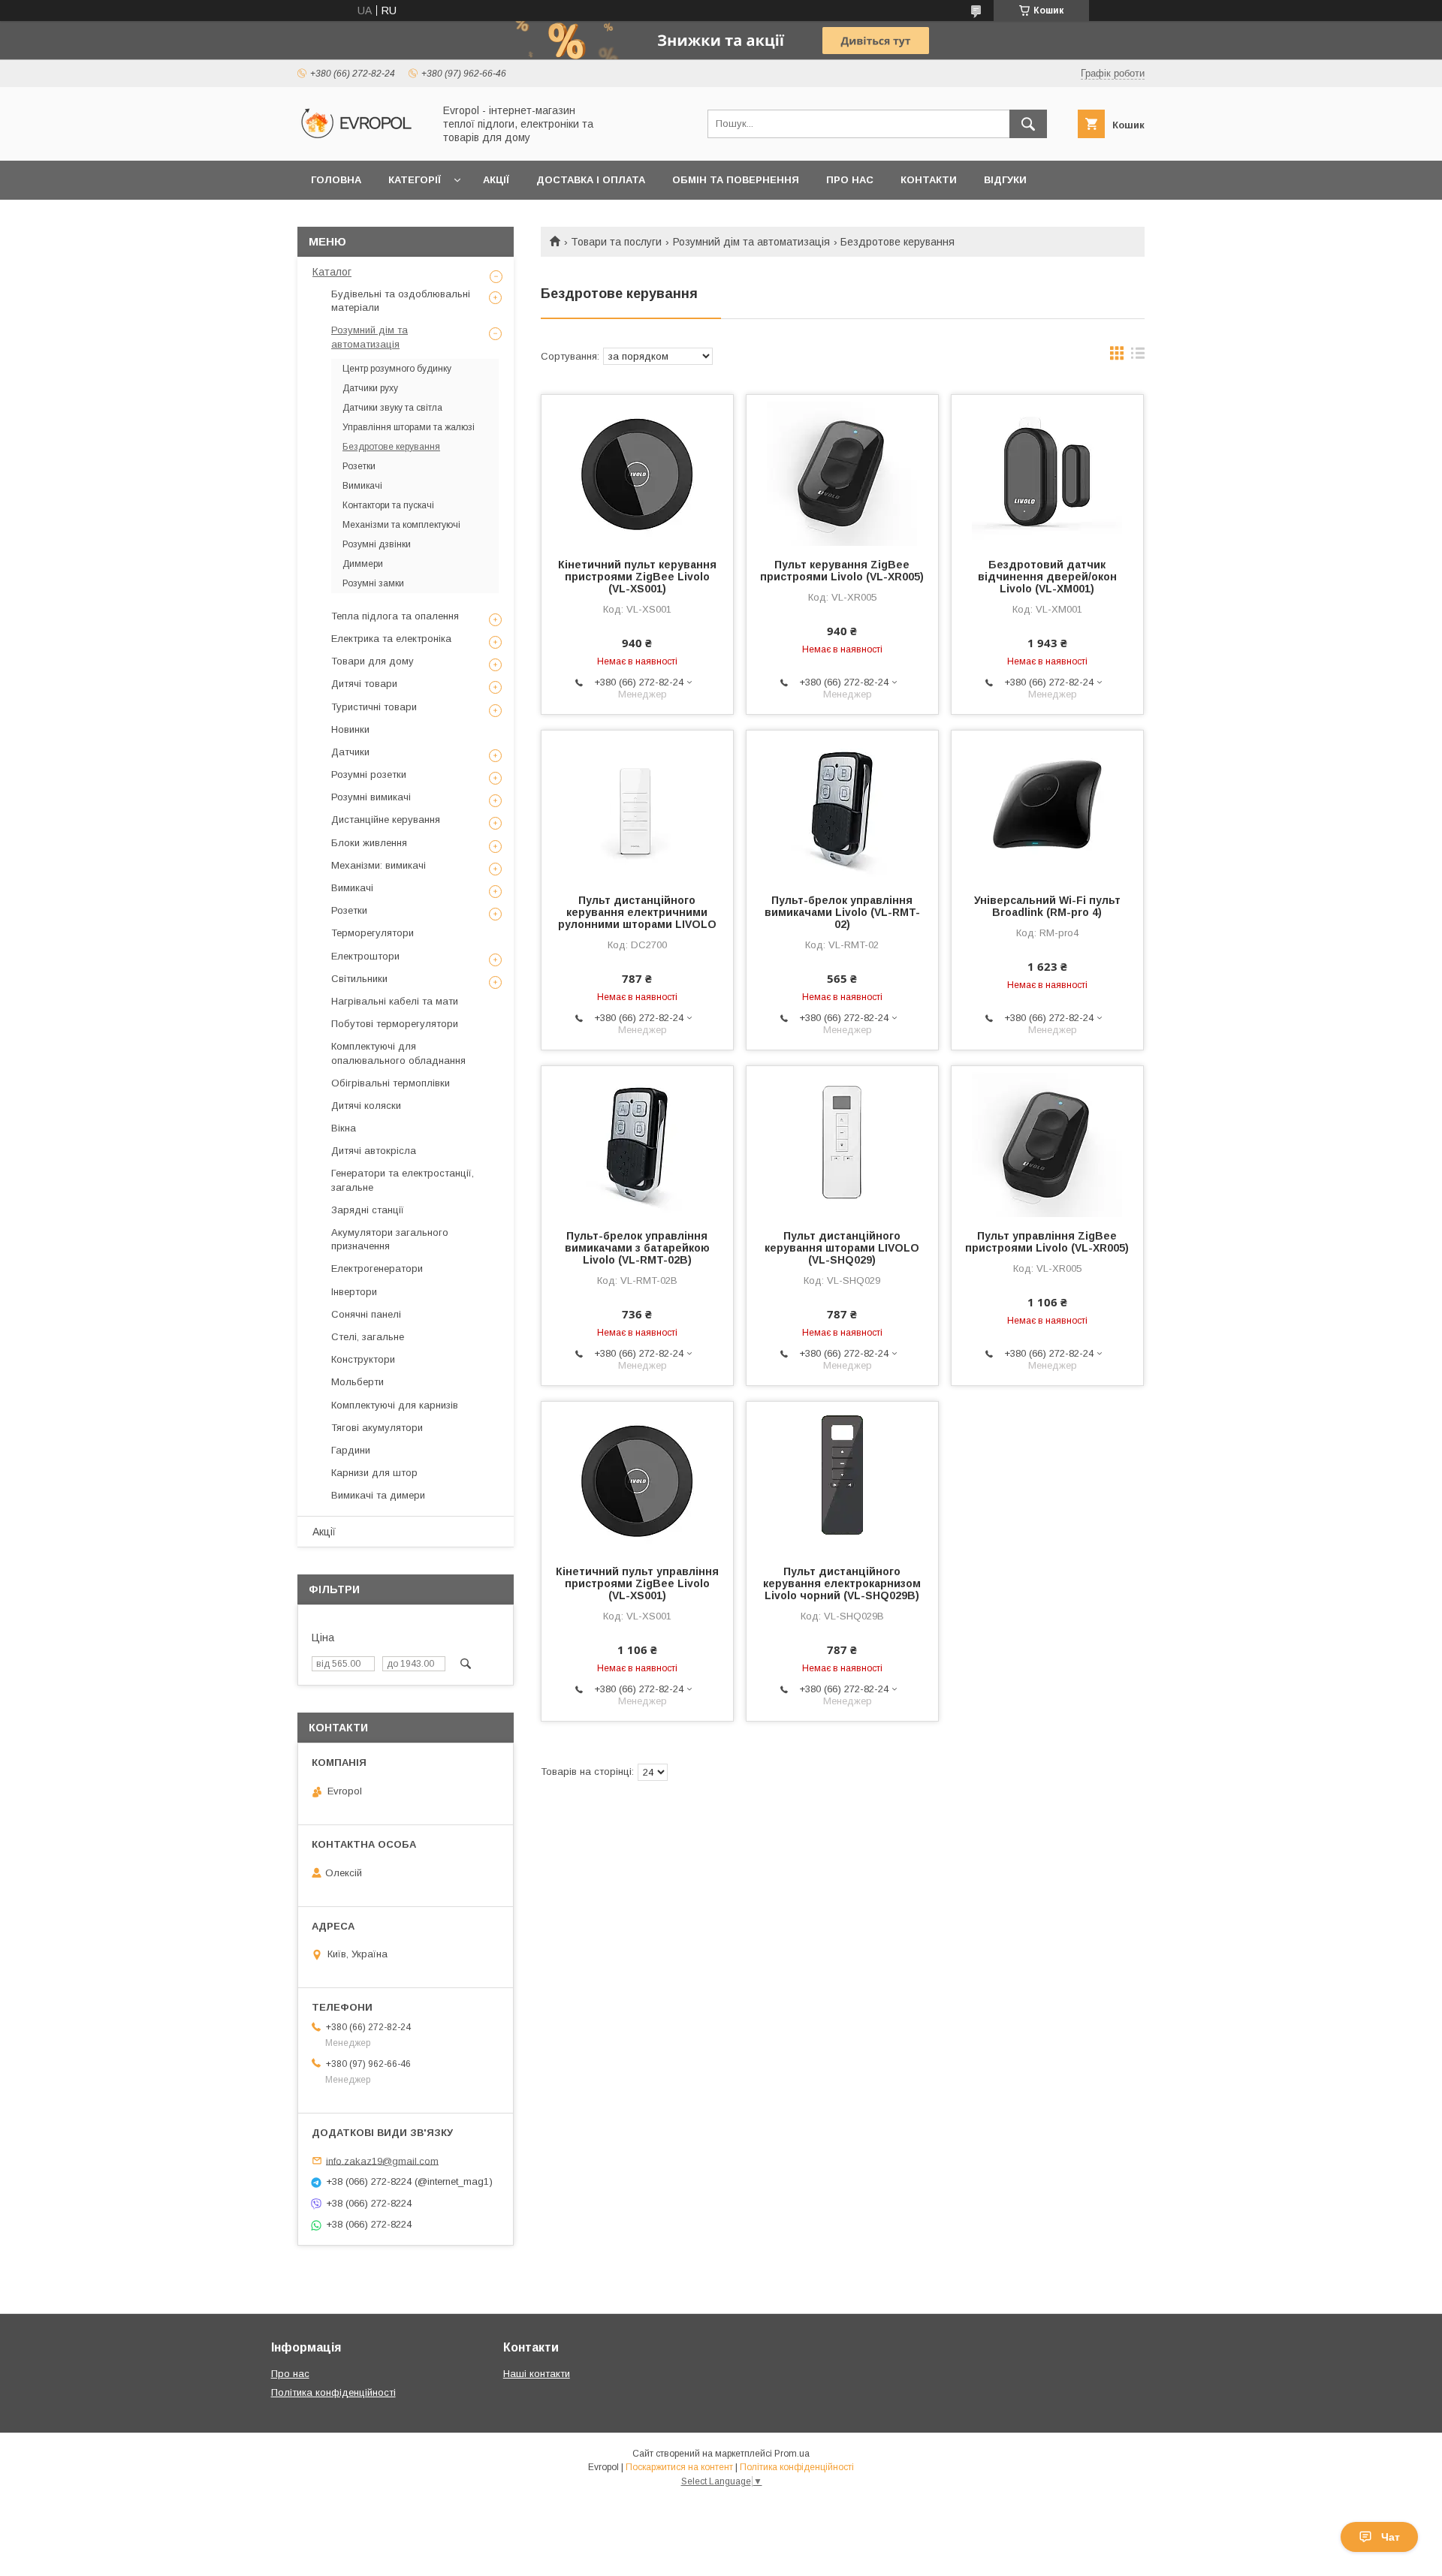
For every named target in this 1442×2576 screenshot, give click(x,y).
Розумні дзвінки (377, 544)
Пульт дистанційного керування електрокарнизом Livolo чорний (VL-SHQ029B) (842, 1583)
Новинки (350, 729)
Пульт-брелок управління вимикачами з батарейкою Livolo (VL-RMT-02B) (637, 1248)
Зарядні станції (368, 1210)
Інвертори (354, 1292)
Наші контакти (537, 2374)
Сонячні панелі (366, 1314)
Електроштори (365, 956)
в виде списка (1138, 357)
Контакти (929, 180)
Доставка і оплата (591, 180)
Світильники (359, 979)
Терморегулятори (373, 933)
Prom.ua (792, 2454)
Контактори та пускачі (388, 505)
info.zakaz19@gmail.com (382, 2160)
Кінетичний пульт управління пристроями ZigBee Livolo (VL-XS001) (637, 1583)
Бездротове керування (391, 447)
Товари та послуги (616, 242)
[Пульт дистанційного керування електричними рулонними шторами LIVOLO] (637, 806)
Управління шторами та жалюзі (409, 427)
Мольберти (357, 1382)
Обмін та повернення (736, 180)
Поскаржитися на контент (679, 2467)
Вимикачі (362, 486)
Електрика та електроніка (391, 639)
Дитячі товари (364, 684)
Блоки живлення (369, 843)
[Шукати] (1028, 124)
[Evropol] (361, 141)
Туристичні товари (374, 707)
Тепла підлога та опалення (395, 616)
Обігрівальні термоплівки (391, 1083)
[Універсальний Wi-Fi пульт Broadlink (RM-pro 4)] (1047, 806)
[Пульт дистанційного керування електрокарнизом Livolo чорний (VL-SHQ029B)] (842, 1477)
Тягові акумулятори (377, 1428)
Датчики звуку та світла (392, 408)
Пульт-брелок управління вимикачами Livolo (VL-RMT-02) (842, 912)
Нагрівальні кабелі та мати (395, 1001)
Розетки (359, 466)
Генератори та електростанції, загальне (403, 1180)
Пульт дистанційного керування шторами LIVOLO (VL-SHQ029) (842, 1248)
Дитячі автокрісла (374, 1151)
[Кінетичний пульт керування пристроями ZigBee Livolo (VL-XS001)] (637, 470)
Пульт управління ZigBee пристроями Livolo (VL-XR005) (1047, 1242)
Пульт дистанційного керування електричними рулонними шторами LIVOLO (637, 912)
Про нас (850, 180)
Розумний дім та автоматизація (751, 242)
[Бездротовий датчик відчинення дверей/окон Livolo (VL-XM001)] (1047, 470)
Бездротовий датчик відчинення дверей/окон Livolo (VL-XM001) (1047, 577)
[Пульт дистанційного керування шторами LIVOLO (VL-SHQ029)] (842, 1141)
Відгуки (1005, 180)
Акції (496, 180)
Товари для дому (373, 661)
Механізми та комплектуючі (401, 525)
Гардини (351, 1450)
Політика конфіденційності (333, 2392)
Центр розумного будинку (397, 369)
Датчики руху (370, 388)
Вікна (344, 1128)
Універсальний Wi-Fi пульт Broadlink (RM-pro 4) (1047, 906)
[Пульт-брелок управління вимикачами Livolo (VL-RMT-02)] (842, 806)
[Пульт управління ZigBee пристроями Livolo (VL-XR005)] (1047, 1141)
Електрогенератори (377, 1268)
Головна (336, 180)
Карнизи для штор (374, 1473)
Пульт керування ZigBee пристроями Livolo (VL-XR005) (842, 571)
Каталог (332, 272)
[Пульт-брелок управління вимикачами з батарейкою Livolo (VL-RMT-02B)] (637, 1141)
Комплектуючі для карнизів (395, 1405)
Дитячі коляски (366, 1106)
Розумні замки (373, 583)
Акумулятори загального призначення (390, 1239)
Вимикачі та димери (378, 1495)
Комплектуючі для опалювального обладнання (398, 1053)
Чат (1391, 2537)
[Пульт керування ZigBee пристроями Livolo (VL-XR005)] (842, 470)
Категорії (415, 180)
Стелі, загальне (368, 1337)
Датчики (350, 752)
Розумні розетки (369, 774)
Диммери (363, 564)
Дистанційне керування (386, 819)
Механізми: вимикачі (379, 865)
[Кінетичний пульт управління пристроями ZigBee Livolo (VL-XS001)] (637, 1477)
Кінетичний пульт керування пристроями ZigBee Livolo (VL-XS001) (637, 577)
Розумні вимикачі (371, 797)
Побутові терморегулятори (395, 1024)
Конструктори (363, 1359)
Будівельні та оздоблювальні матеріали (401, 301)
